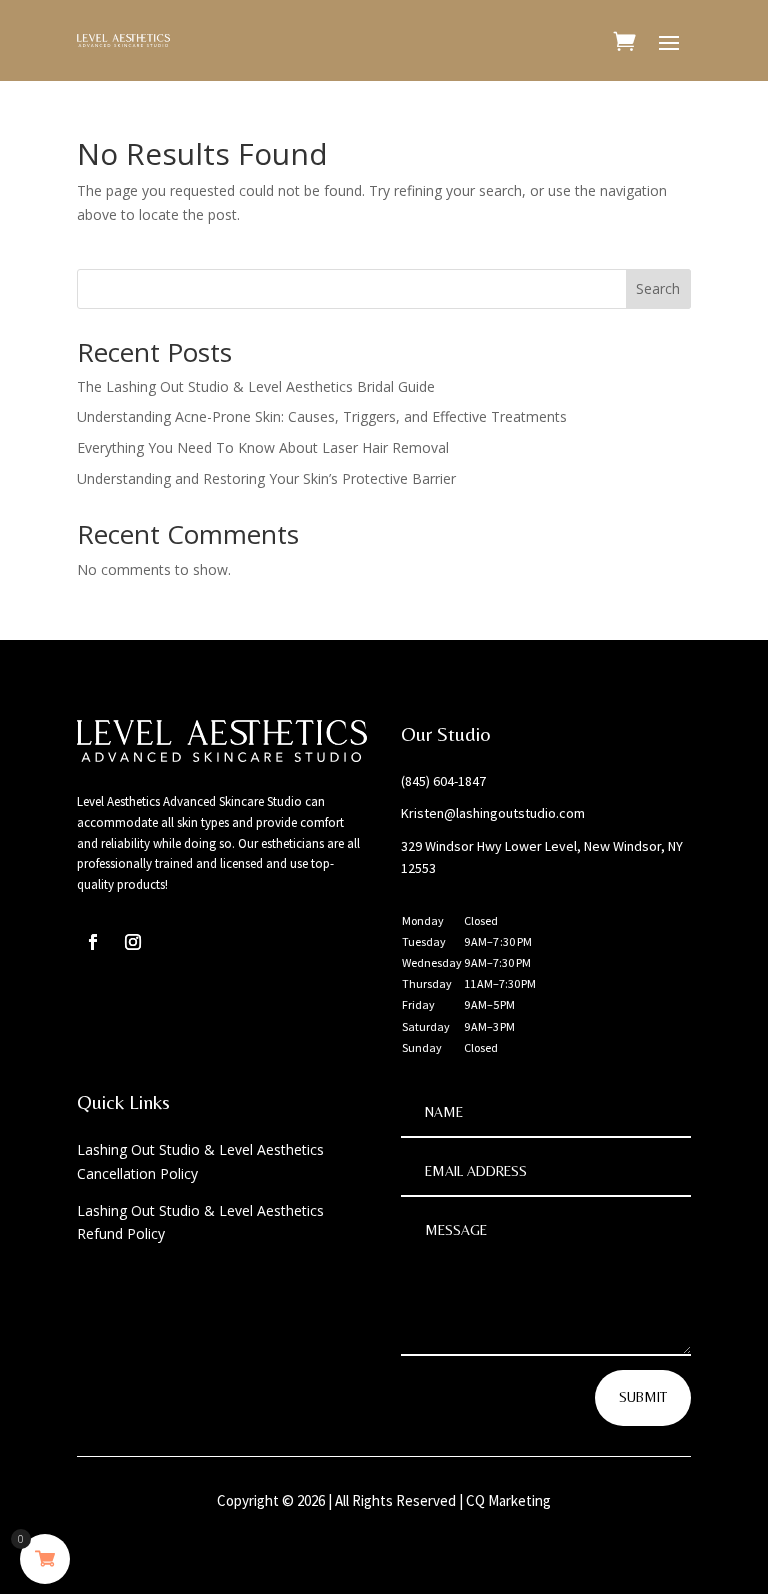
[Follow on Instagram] (133, 942)
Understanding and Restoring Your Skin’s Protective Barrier (266, 478)
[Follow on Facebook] (93, 942)
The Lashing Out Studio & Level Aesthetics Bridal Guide (256, 386)
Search (658, 288)
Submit (643, 1397)
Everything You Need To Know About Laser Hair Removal (263, 447)
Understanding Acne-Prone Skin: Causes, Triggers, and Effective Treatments (322, 416)
